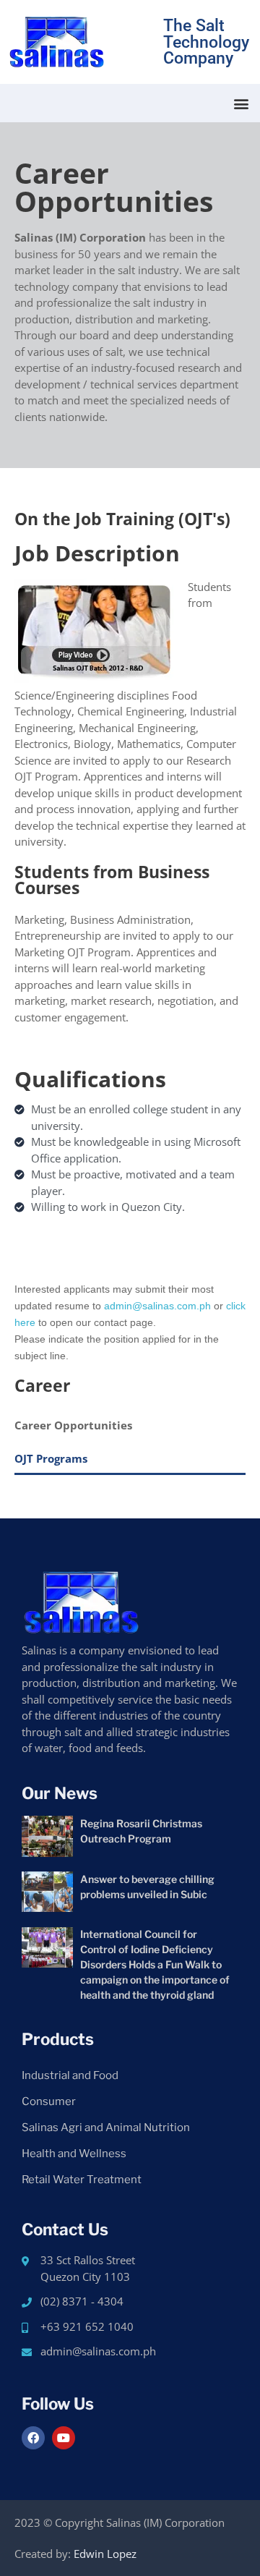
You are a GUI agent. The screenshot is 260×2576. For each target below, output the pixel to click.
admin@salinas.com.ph (157, 1306)
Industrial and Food (70, 2075)
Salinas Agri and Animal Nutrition (106, 2127)
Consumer (49, 2101)
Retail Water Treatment (82, 2180)
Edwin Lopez (105, 2554)
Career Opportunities (73, 1425)
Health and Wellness (74, 2154)
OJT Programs (51, 1458)
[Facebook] (33, 2438)
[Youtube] (64, 2438)
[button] (241, 103)
